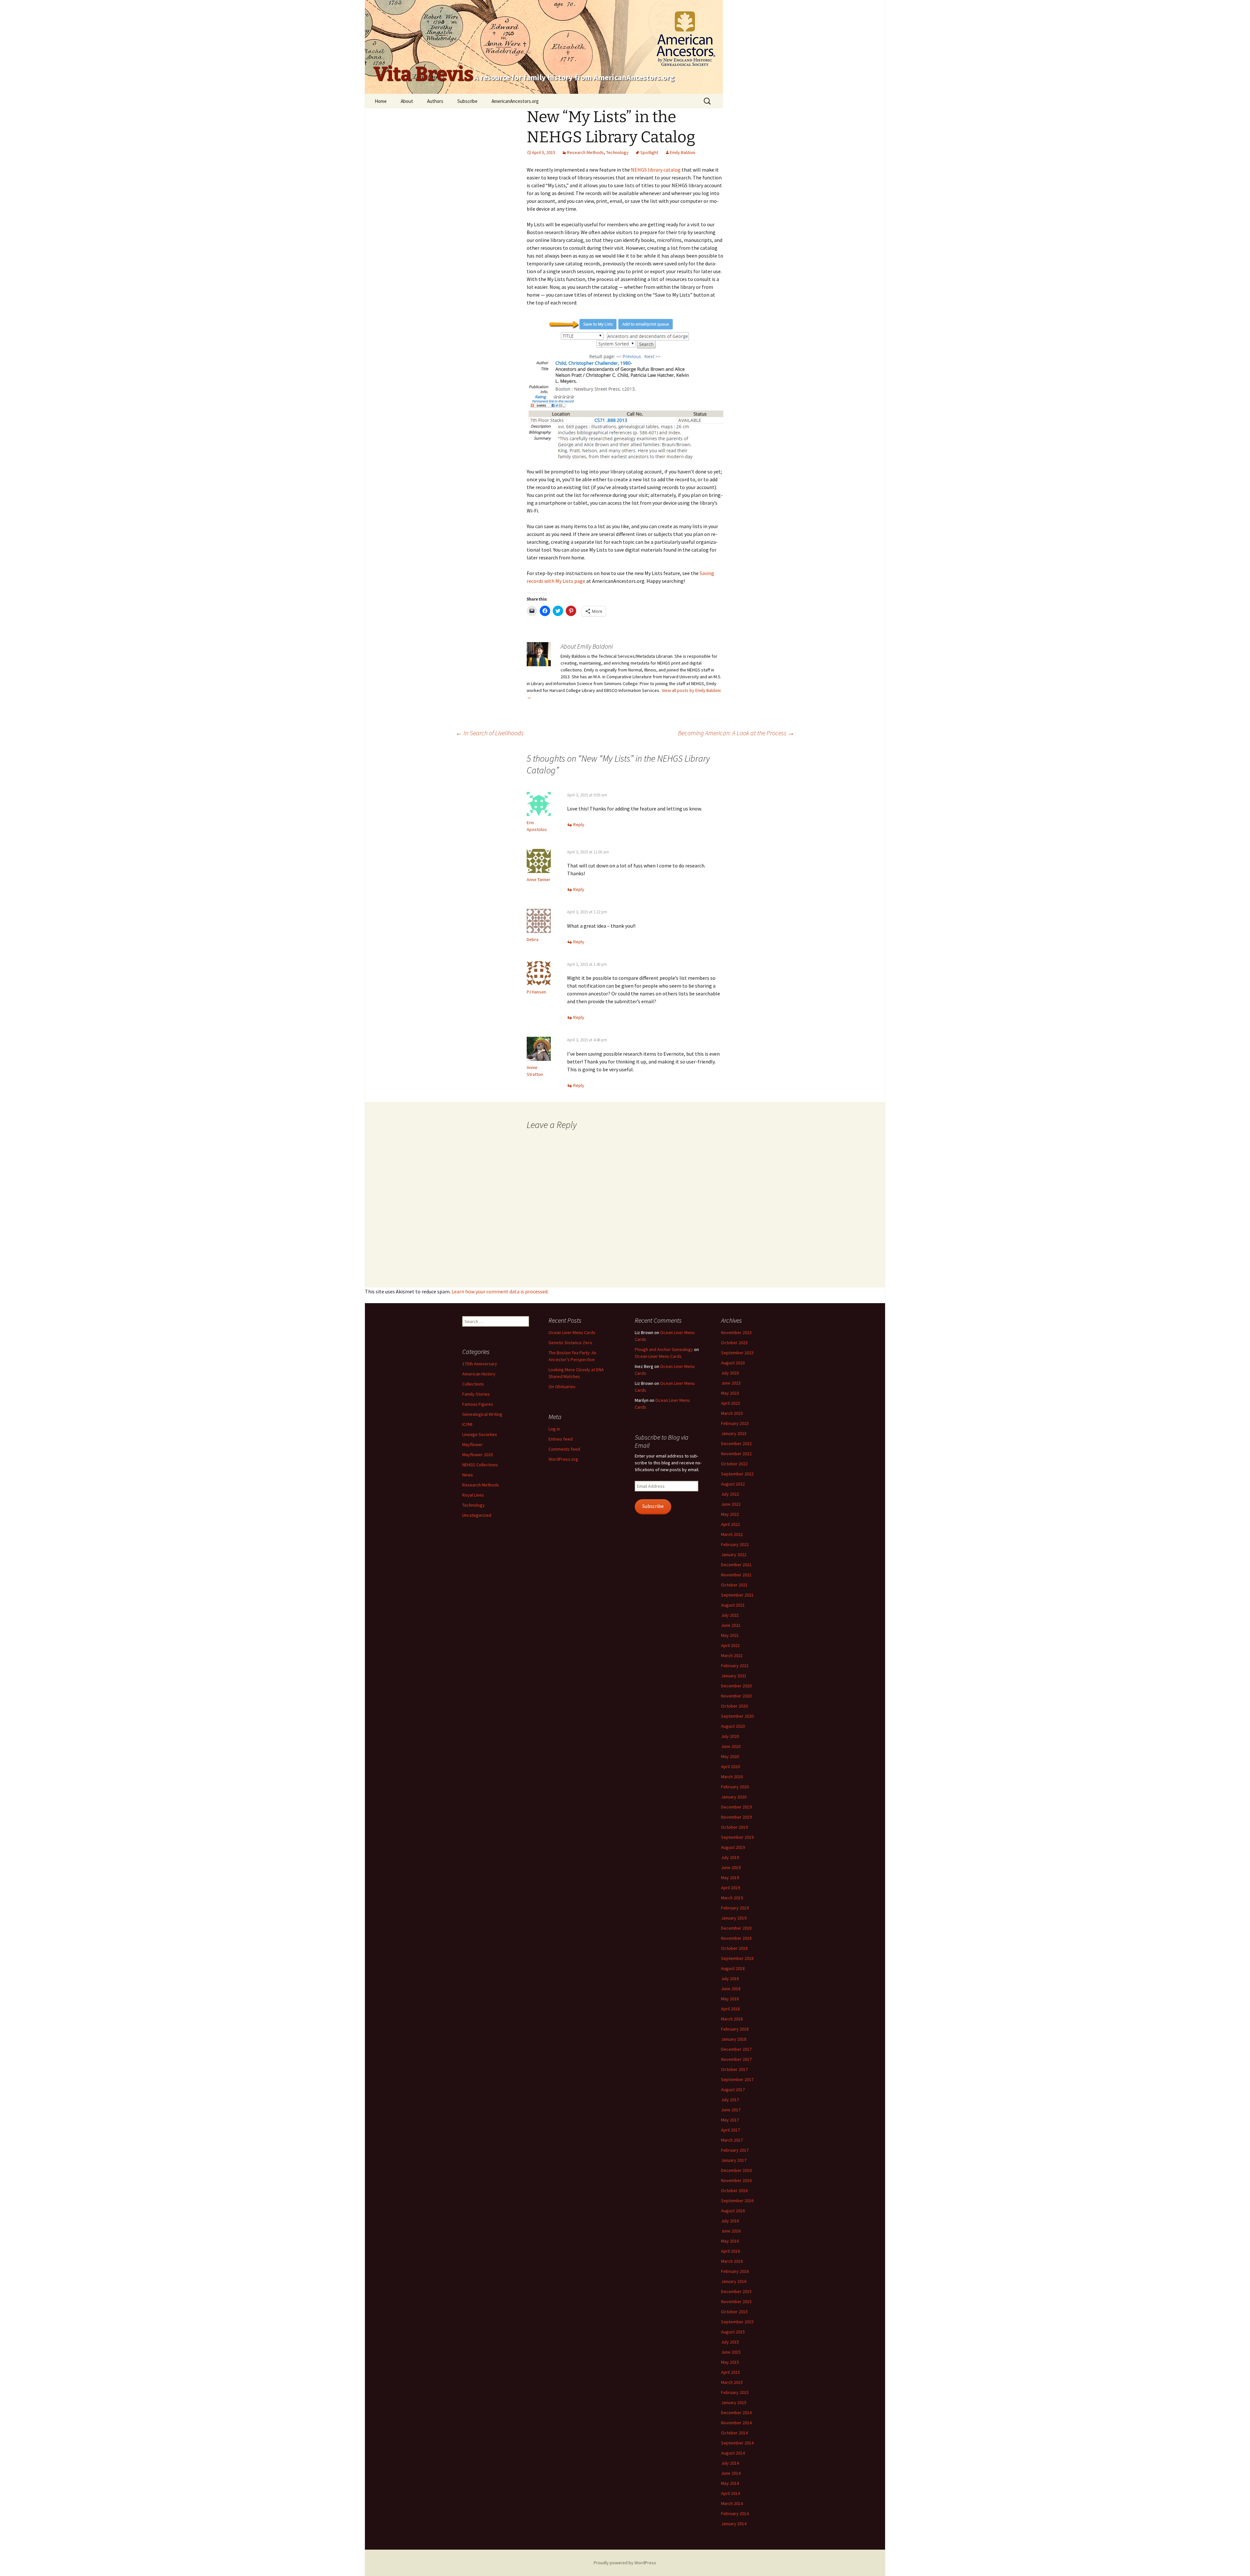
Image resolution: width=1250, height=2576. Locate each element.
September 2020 (737, 1716)
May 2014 (730, 2483)
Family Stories (476, 1394)
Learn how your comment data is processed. (500, 1291)
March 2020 (732, 1777)
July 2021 (730, 1615)
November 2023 (736, 1332)
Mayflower (472, 1444)
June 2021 (731, 1625)
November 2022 (736, 1454)
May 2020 (730, 1756)
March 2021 (732, 1655)
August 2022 (733, 1484)
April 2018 (730, 2009)
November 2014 (736, 2423)
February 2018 (735, 2029)
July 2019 (730, 1857)
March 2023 (732, 1413)
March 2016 (732, 2261)
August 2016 (733, 2211)
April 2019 (730, 1888)
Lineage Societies (480, 1434)
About (407, 101)
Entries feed (561, 1439)
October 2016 (734, 2190)
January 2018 (734, 2039)
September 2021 (737, 1595)
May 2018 (730, 1999)
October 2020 (734, 1706)
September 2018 (737, 1958)
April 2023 (730, 1403)
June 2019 (731, 1867)
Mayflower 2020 (478, 1455)
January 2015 (734, 2402)
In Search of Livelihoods (490, 733)
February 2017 (735, 2150)
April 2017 (730, 2130)
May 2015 (730, 2362)
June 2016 (731, 2231)
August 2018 (733, 1968)
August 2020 (733, 1726)
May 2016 (730, 2241)
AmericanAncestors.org (515, 101)
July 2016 (730, 2221)
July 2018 (730, 1978)
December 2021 (736, 1565)
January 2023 (734, 1433)
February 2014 (735, 2513)
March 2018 (732, 2019)
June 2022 (731, 1504)
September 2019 (737, 1837)
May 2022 (730, 1514)
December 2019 (736, 1807)
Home (381, 101)
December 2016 (736, 2170)
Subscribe (467, 101)
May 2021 (730, 1635)
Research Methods (585, 152)
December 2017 (736, 2049)
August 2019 (733, 1847)
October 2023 (734, 1343)
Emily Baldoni (683, 152)
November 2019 (736, 1817)
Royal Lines (473, 1495)
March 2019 (732, 1898)
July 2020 (730, 1736)
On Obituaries (562, 1387)
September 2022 (737, 1474)
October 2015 (734, 2312)
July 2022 (730, 1494)
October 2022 (734, 1464)
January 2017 (734, 2160)
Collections (473, 1384)
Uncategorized (477, 1515)
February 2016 (735, 2271)
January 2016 (734, 2281)
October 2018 (734, 1948)
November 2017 (736, 2059)
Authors (435, 101)
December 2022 (736, 1443)
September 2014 (737, 2443)
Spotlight (649, 152)
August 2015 (733, 2332)
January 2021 (734, 1676)
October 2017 (734, 2069)
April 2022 (730, 1524)
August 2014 (733, 2453)
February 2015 (735, 2392)
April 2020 (730, 1767)
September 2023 (737, 1353)
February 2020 (735, 1787)
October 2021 (734, 1585)
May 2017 (730, 2120)
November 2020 (736, 1696)
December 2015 (736, 2291)
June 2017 (731, 2110)
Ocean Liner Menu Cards (572, 1332)
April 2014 (730, 2493)
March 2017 (732, 2140)
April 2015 (730, 2372)
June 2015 (731, 2352)
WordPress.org (563, 1459)
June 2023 (731, 1383)
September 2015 (737, 2322)
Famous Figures (478, 1404)
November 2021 (736, 1575)
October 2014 (734, 2433)
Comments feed (564, 1449)
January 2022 (734, 1555)
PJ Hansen (536, 992)
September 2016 (737, 2201)
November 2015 (736, 2302)
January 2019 (734, 1918)
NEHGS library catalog (656, 170)
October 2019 (734, 1827)
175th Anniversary (480, 1364)
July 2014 (730, 2463)
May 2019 (730, 1878)
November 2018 (736, 1938)
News (468, 1475)
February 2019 (735, 1908)
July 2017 (730, 2100)
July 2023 (730, 1373)
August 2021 (733, 1605)
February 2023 (735, 1423)
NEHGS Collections (480, 1465)
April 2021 (730, 1645)
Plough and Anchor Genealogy (664, 1349)
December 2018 (736, 1928)
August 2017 (733, 2090)
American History (479, 1374)
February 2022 (735, 1544)
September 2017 (737, 2079)
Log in (554, 1429)
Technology (617, 152)
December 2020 (736, 1686)
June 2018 (731, 1989)
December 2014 (736, 2413)
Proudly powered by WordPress (625, 2563)
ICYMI (467, 1424)
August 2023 (733, 1363)
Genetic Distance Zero (570, 1343)
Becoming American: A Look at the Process (736, 733)
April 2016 (730, 2251)
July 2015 (730, 2342)
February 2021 (735, 1666)
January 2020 (734, 1797)
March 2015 (732, 2382)
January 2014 (734, 2524)
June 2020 (731, 1746)
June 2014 (731, 2473)
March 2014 (732, 2503)
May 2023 (730, 1393)
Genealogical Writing (482, 1414)
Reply (579, 824)
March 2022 (732, 1534)
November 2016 (736, 2180)
